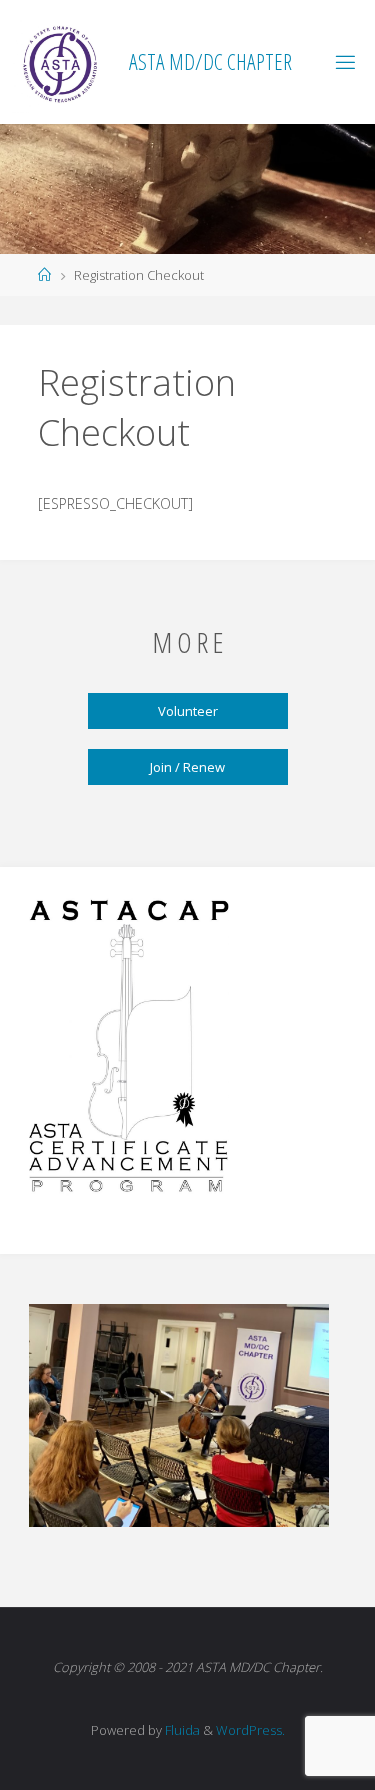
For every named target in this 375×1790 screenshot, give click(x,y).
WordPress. (250, 1730)
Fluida (181, 1730)
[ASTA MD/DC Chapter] (61, 61)
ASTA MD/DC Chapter (210, 61)
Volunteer (188, 711)
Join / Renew (187, 767)
